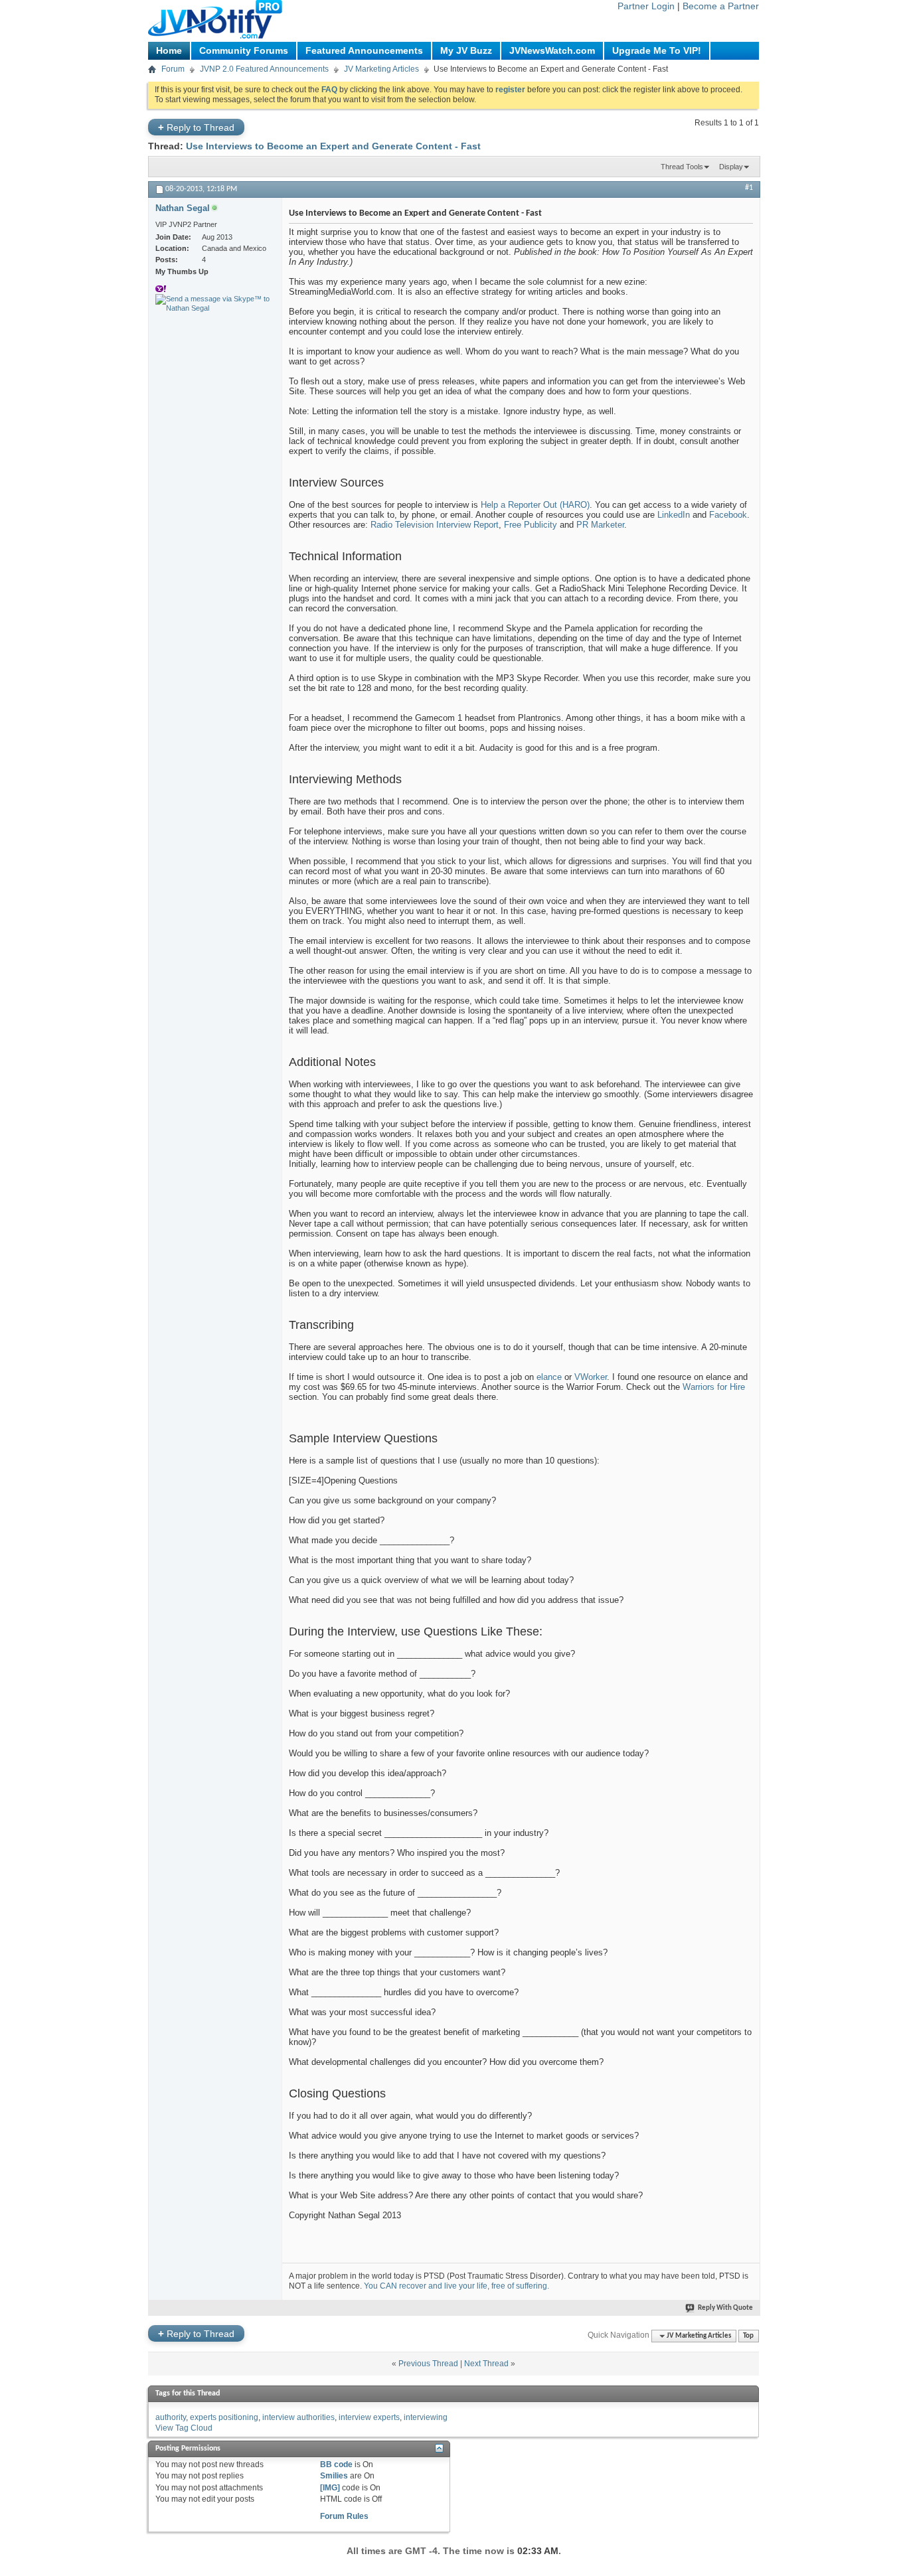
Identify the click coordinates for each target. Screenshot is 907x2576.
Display (731, 167)
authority (171, 2417)
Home (169, 50)
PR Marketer (600, 525)
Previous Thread (428, 2364)
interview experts (369, 2417)
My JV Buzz (466, 50)
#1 (749, 188)
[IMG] (330, 2488)
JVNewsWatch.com (552, 50)
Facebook (728, 515)
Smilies (334, 2476)
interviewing (426, 2417)
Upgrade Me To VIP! (657, 50)
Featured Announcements (364, 50)
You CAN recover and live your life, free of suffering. (456, 2286)
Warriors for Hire (714, 1387)
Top (748, 2336)
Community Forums (244, 50)
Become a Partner (721, 6)
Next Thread (486, 2364)
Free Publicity (531, 525)
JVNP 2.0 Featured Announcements (264, 69)
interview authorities (298, 2417)
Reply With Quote (725, 2308)
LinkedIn (674, 515)
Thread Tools (682, 167)
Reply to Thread (196, 127)
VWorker (591, 1377)
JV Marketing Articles (381, 69)
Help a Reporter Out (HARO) (535, 505)
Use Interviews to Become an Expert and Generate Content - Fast (333, 146)
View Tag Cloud (184, 2428)
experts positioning (224, 2417)
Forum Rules (344, 2516)
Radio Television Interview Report (435, 525)
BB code (336, 2464)
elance (549, 1377)
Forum (173, 69)
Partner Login (646, 6)
